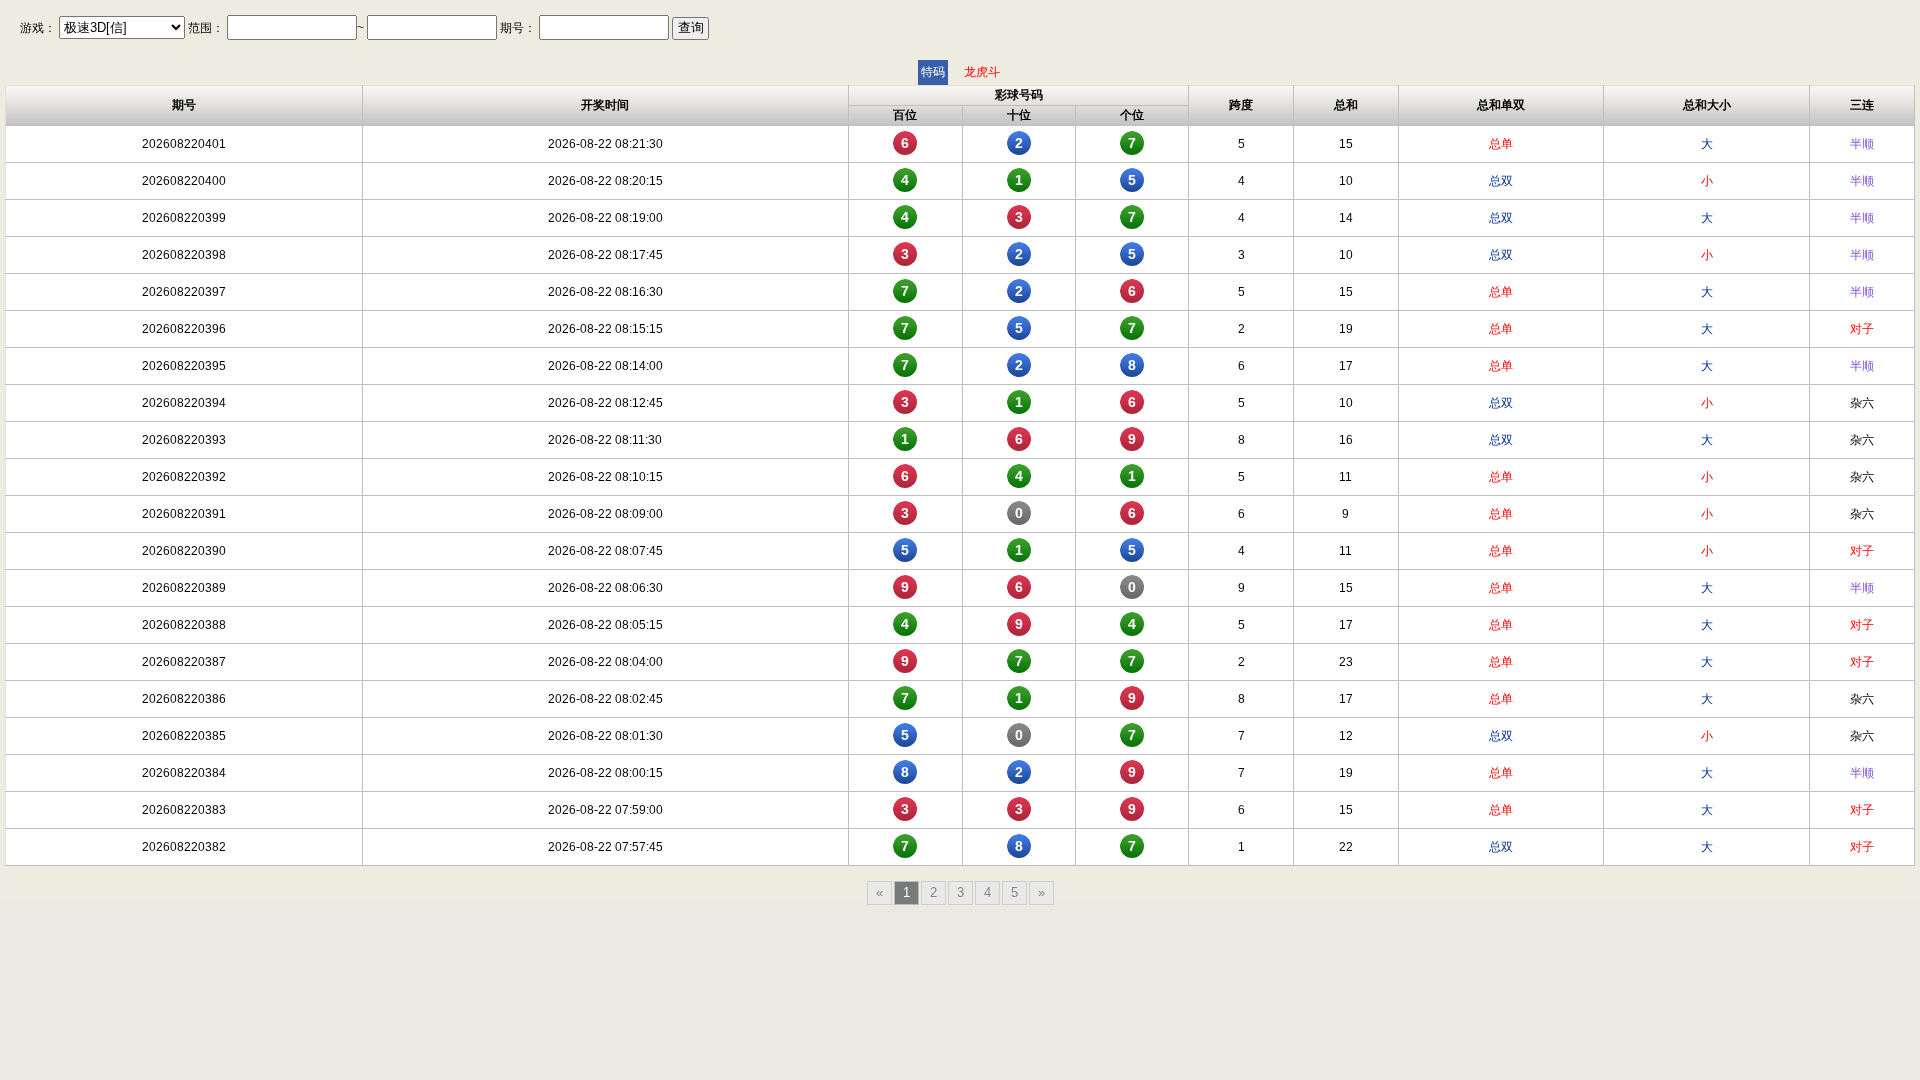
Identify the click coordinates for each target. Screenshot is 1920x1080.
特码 (933, 72)
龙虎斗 (982, 72)
